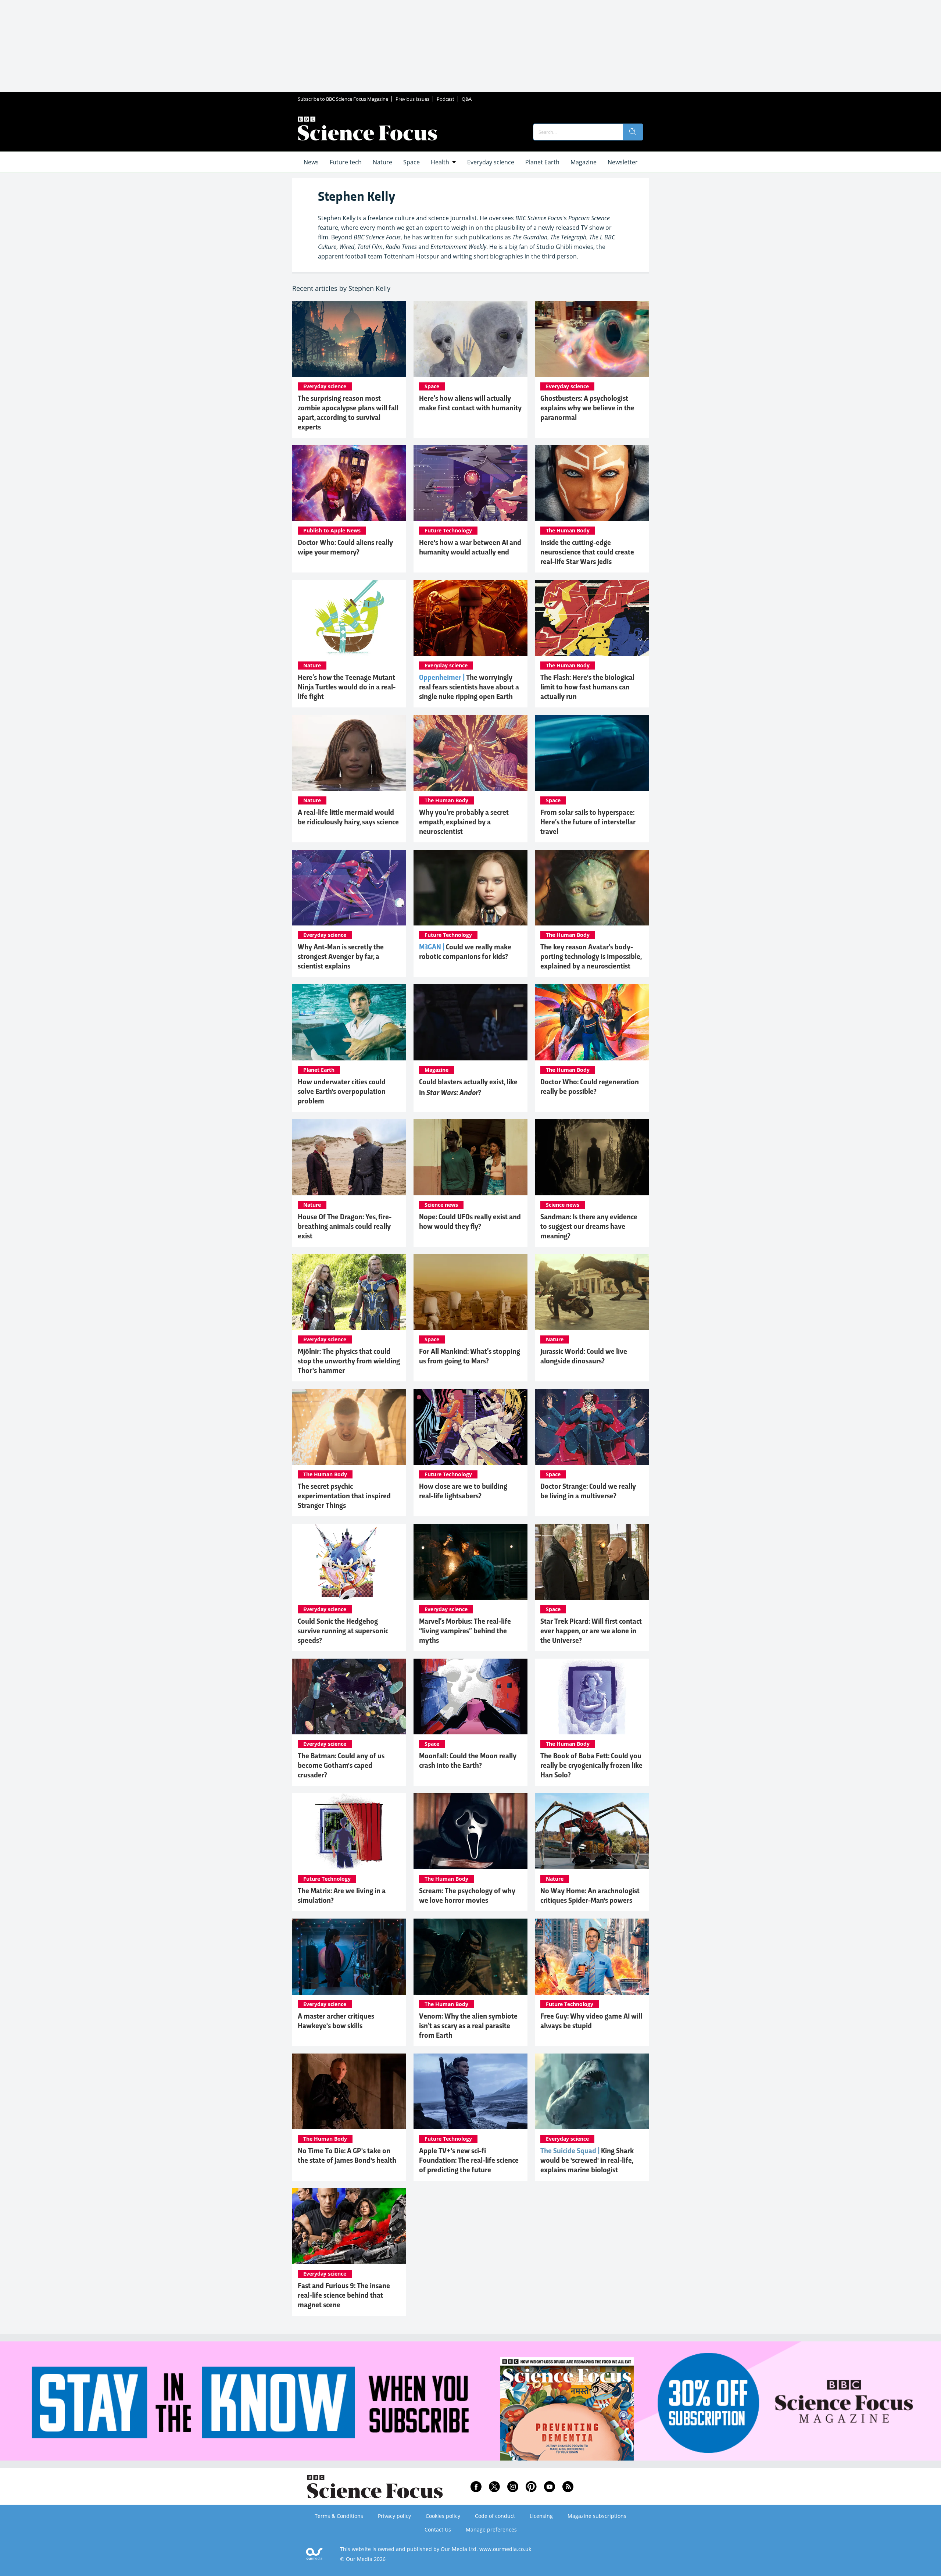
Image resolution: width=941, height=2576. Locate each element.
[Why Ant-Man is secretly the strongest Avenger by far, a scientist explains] (349, 888)
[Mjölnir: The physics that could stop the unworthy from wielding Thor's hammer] (349, 1292)
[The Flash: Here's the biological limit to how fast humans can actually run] (592, 618)
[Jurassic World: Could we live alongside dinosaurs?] (592, 1292)
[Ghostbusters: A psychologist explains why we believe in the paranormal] (592, 339)
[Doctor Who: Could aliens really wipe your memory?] (349, 483)
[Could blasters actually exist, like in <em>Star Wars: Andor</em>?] (470, 1022)
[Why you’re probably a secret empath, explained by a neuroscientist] (470, 753)
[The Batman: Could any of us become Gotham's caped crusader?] (349, 1697)
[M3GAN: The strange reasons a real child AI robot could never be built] (470, 888)
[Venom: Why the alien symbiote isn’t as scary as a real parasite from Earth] (470, 1957)
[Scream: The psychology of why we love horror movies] (470, 1831)
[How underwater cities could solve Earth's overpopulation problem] (349, 1022)
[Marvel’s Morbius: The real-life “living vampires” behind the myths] (470, 1562)
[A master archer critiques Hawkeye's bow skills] (349, 1957)
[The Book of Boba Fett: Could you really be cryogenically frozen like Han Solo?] (592, 1697)
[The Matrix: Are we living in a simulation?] (349, 1831)
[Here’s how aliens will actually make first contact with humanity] (470, 339)
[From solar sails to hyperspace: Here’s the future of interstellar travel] (592, 753)
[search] (633, 132)
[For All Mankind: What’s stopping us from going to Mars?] (470, 1292)
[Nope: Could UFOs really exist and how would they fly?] (470, 1157)
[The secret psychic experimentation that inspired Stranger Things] (349, 1427)
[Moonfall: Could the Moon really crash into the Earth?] (470, 1697)
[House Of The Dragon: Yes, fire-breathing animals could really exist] (349, 1157)
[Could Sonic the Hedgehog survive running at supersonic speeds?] (349, 1562)
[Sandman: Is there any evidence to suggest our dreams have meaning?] (592, 1157)
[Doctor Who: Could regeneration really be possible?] (592, 1022)
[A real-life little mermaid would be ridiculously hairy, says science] (349, 753)
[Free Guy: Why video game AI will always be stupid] (592, 1957)
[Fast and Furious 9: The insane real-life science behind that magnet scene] (349, 2226)
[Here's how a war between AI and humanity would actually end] (470, 483)
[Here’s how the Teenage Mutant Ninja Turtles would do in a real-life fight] (349, 618)
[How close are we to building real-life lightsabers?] (470, 1427)
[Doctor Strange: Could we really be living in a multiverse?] (592, 1427)
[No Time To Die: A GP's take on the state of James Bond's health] (349, 2092)
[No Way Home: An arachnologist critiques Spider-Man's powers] (592, 1831)
